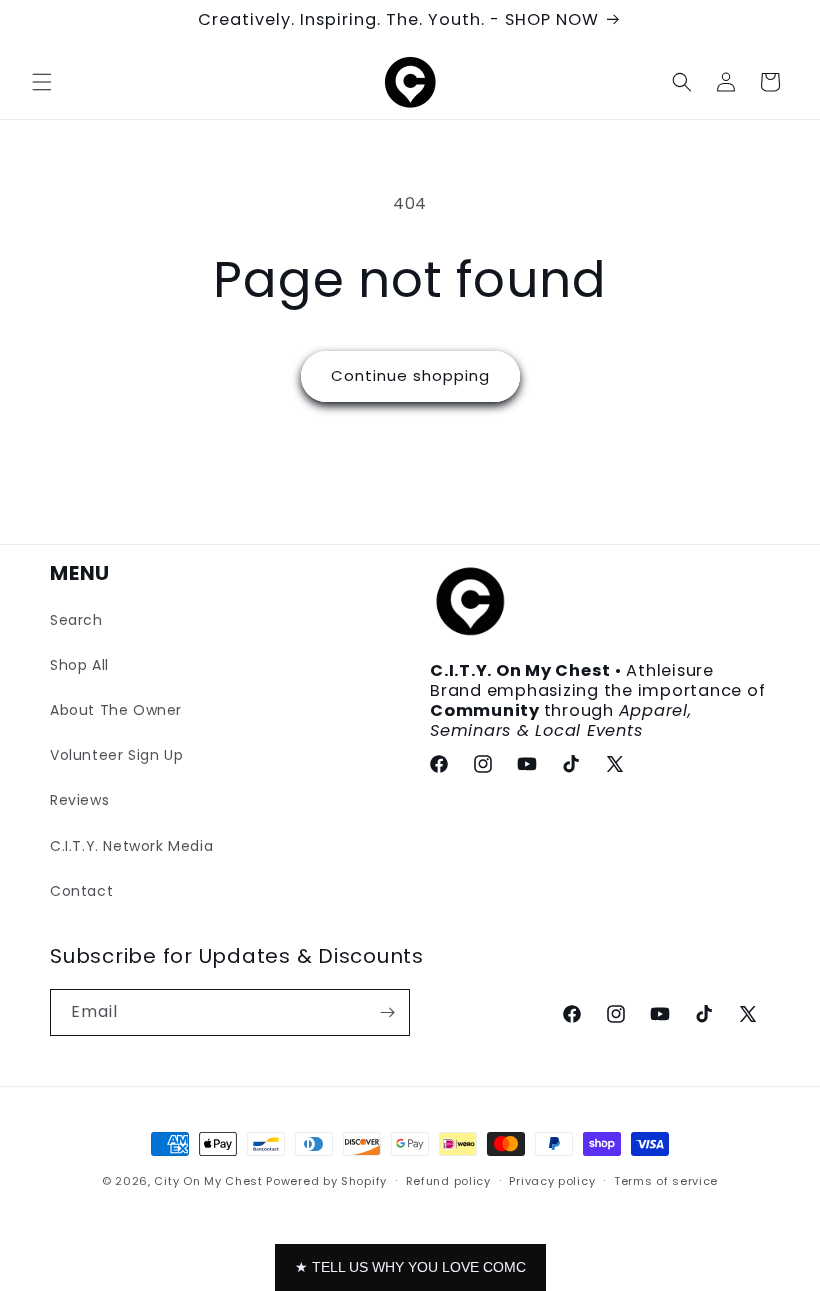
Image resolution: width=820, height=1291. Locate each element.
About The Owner (116, 710)
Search (76, 620)
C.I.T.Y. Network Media (131, 846)
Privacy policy (552, 1181)
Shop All (79, 665)
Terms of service (666, 1181)
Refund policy (448, 1181)
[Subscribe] (387, 1012)
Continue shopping (410, 375)
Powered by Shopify (326, 1181)
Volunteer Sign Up (116, 755)
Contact (81, 891)
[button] (42, 82)
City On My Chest (208, 1181)
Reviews (79, 800)
